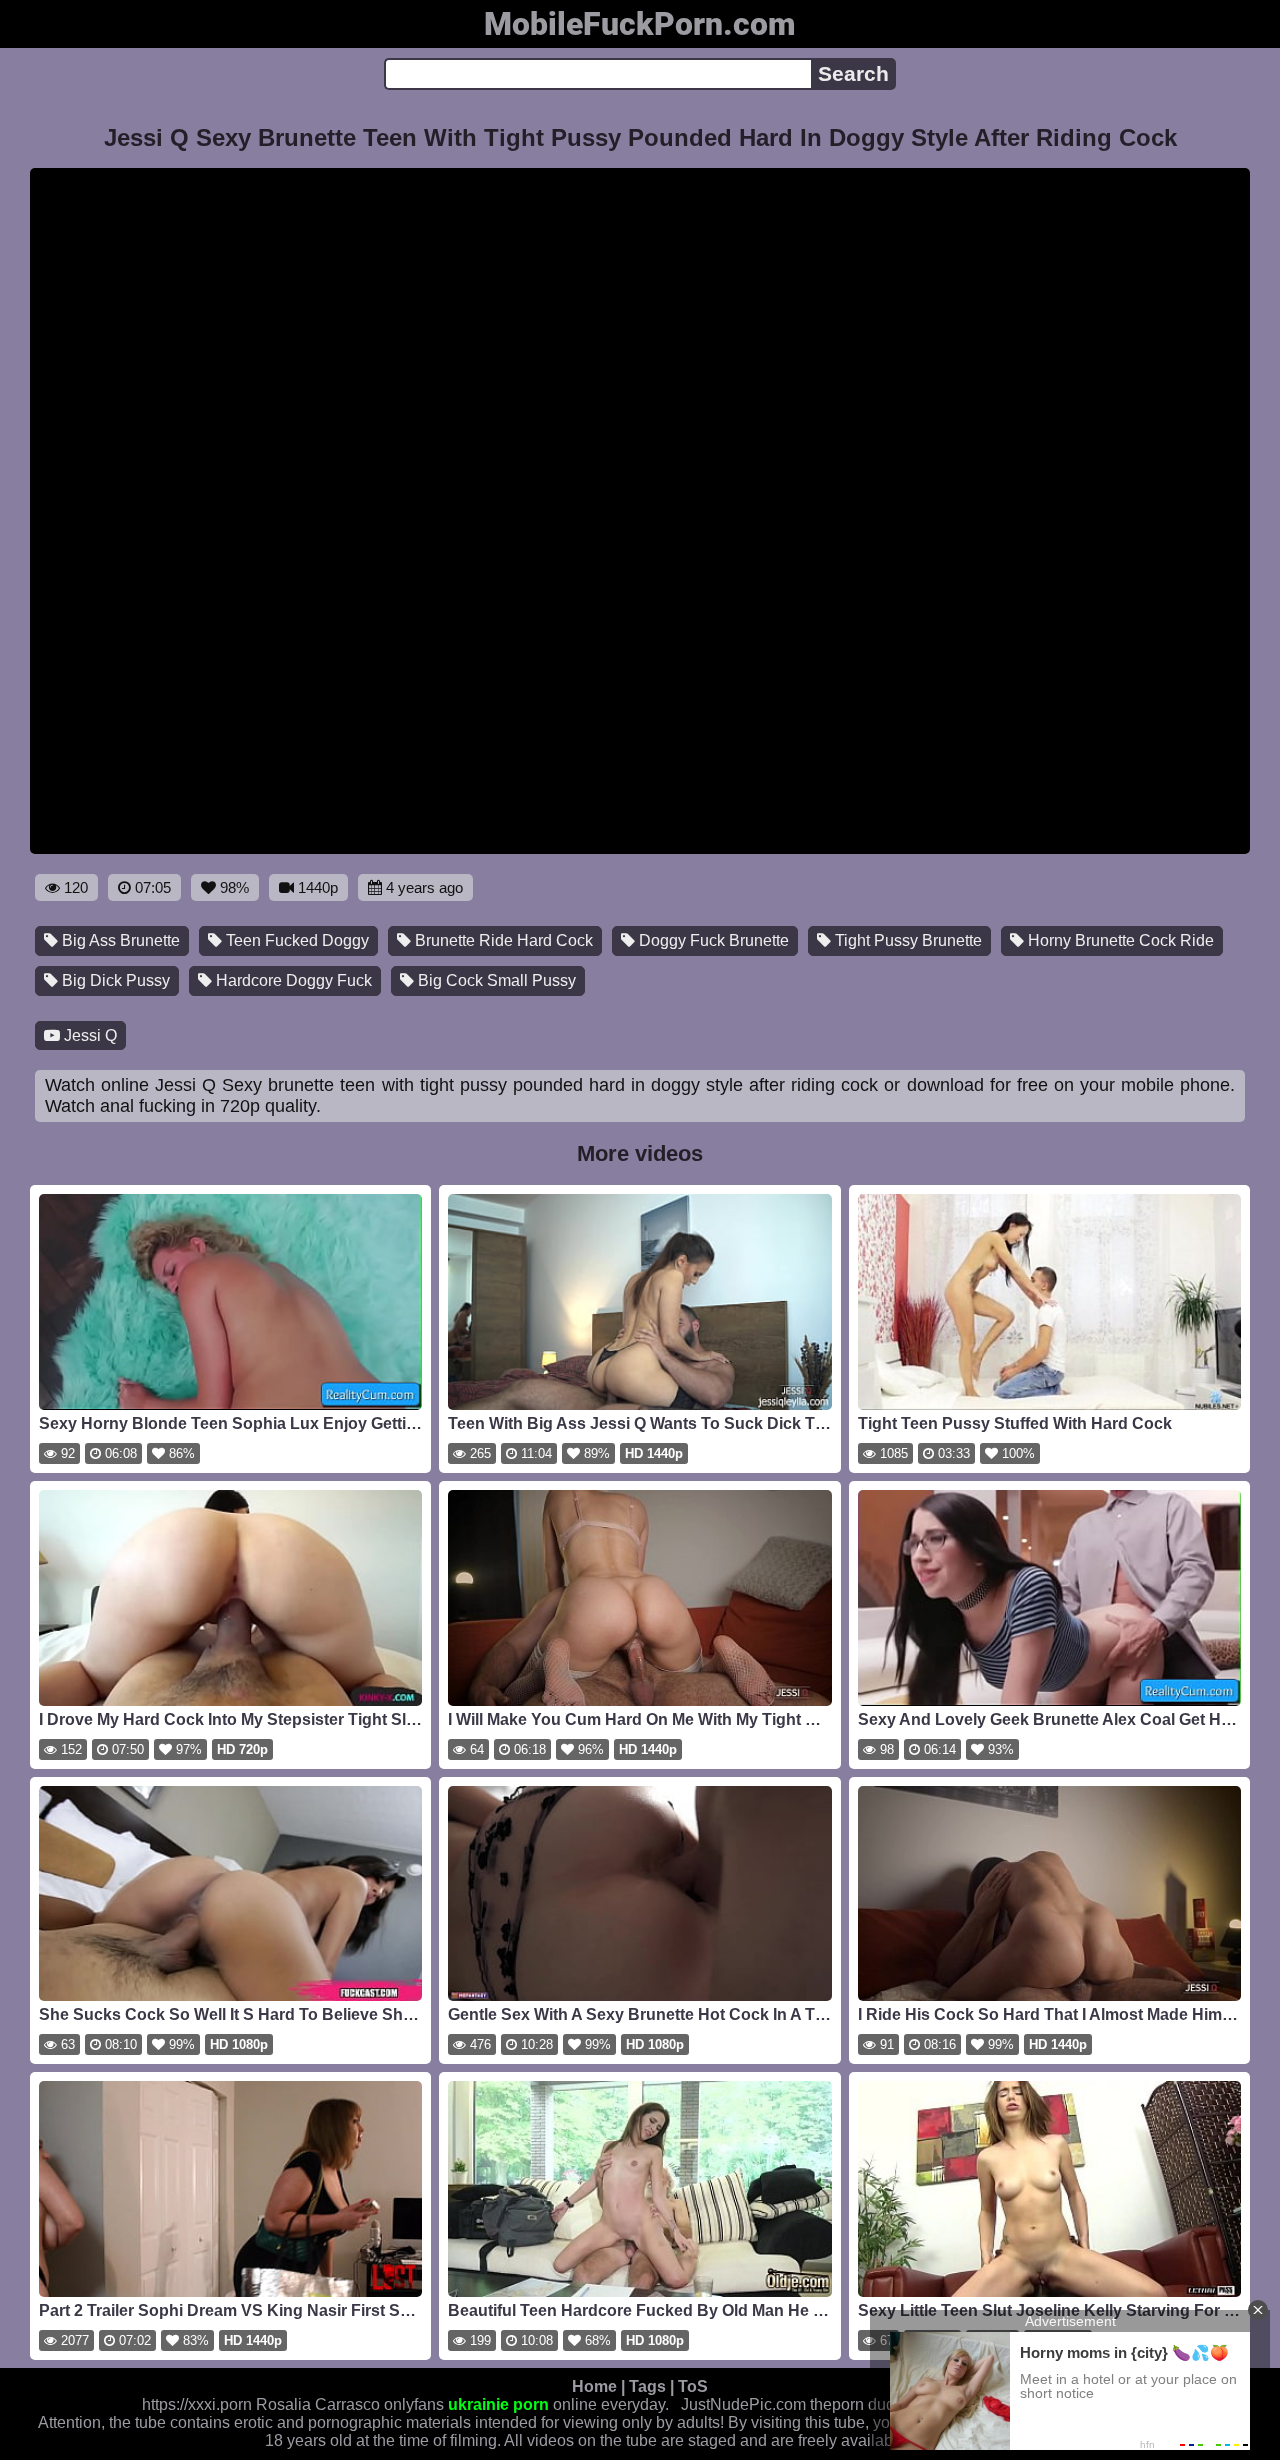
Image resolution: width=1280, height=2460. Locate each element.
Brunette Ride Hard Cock (502, 940)
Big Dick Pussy (114, 980)
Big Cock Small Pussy (495, 980)
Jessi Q (88, 1035)
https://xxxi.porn (197, 2404)
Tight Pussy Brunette (906, 940)
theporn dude (857, 2404)
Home (594, 2386)
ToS (693, 2386)
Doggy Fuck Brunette (712, 940)
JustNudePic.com (743, 2404)
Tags (647, 2386)
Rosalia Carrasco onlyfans (350, 2404)
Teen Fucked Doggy (295, 940)
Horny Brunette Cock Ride (1119, 940)
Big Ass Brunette (119, 940)
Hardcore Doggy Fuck (292, 980)
